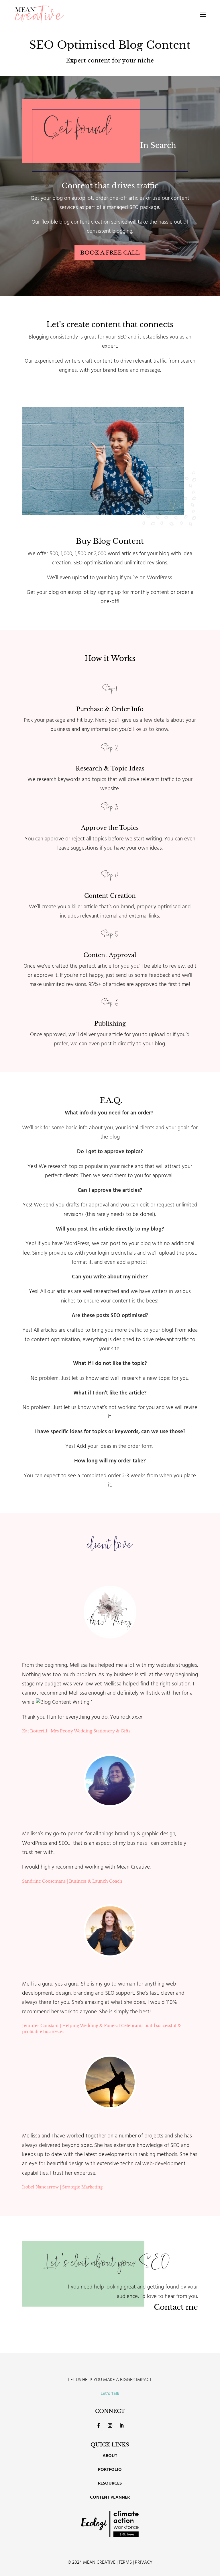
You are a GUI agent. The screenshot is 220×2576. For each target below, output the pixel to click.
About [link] (110, 2456)
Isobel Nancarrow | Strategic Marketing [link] (62, 2187)
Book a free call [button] (110, 253)
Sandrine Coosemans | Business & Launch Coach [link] (72, 1881)
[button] (203, 14)
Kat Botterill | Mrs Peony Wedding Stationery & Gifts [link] (76, 1731)
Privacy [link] (144, 2563)
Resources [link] (110, 2484)
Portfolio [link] (110, 2470)
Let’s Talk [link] (110, 2394)
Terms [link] (125, 2563)
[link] (39, 14)
